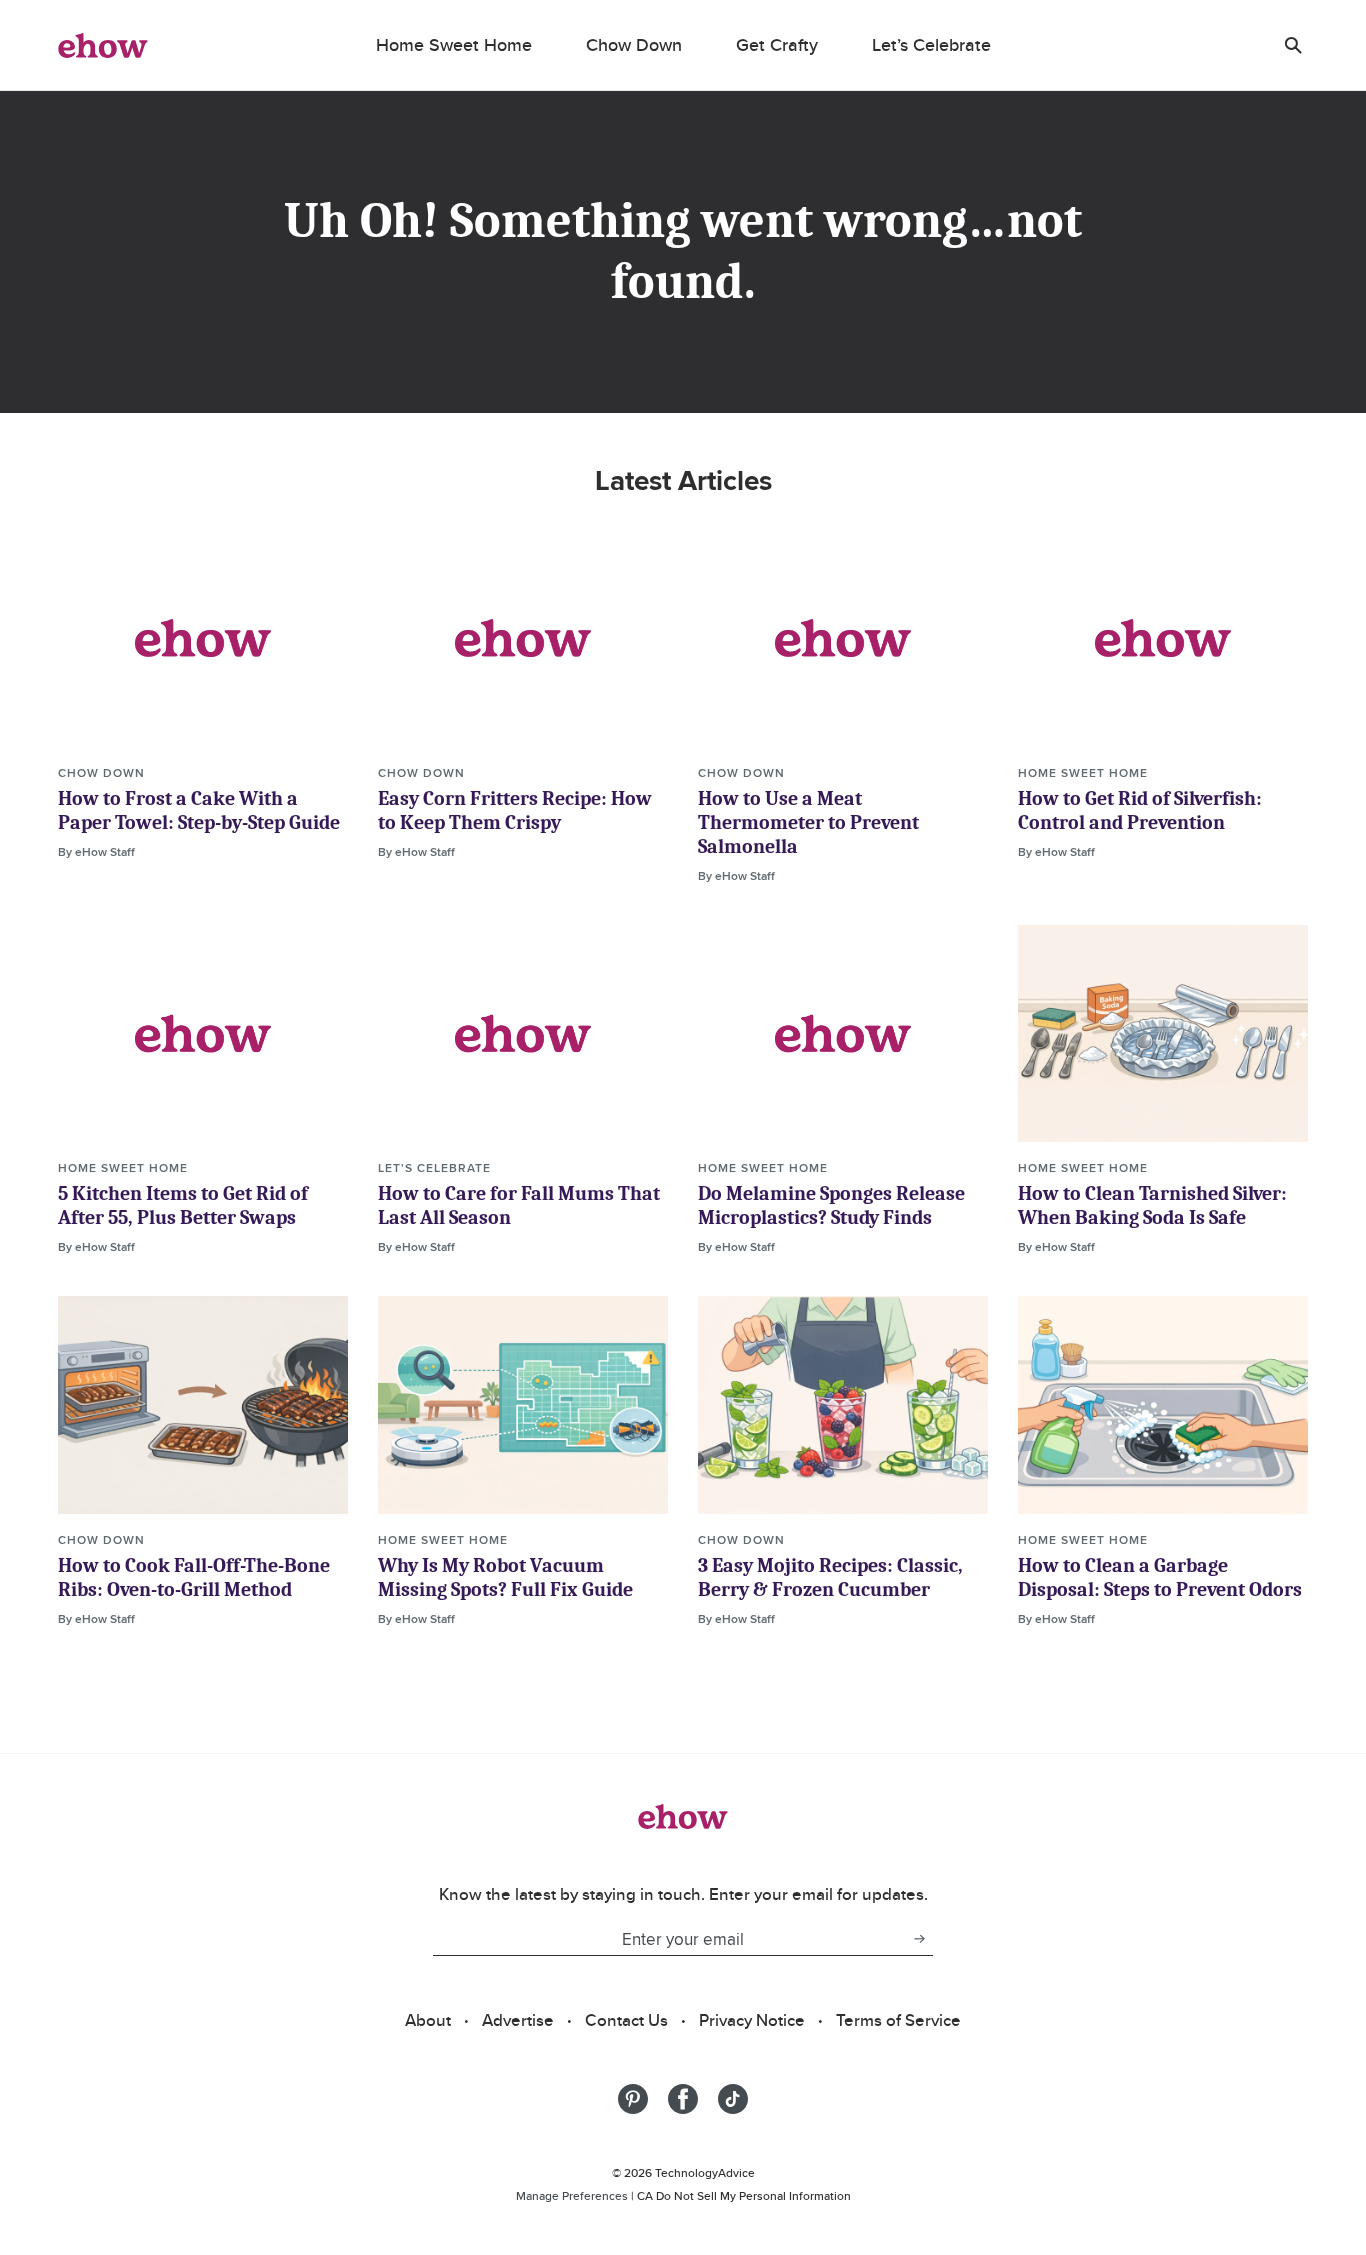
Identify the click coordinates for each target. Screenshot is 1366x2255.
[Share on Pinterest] (633, 2099)
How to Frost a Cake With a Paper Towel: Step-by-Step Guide (199, 810)
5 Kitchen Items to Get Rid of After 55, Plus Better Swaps (183, 1205)
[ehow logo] (103, 45)
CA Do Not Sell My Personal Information (744, 2195)
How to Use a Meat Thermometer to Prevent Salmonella (808, 822)
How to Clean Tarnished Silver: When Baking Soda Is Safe (1152, 1205)
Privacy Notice (752, 2020)
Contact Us (626, 2020)
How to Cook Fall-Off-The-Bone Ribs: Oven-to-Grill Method (194, 1577)
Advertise (518, 2020)
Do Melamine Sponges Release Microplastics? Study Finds (831, 1205)
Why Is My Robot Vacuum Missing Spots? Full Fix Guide (505, 1577)
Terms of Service (898, 2020)
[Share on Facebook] (683, 2099)
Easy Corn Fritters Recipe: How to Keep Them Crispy (515, 810)
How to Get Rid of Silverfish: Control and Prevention (1140, 810)
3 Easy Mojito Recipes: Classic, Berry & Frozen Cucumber (830, 1577)
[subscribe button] (919, 1939)
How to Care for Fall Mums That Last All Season (519, 1205)
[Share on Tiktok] (733, 2099)
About (428, 2020)
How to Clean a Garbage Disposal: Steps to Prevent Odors (1160, 1577)
